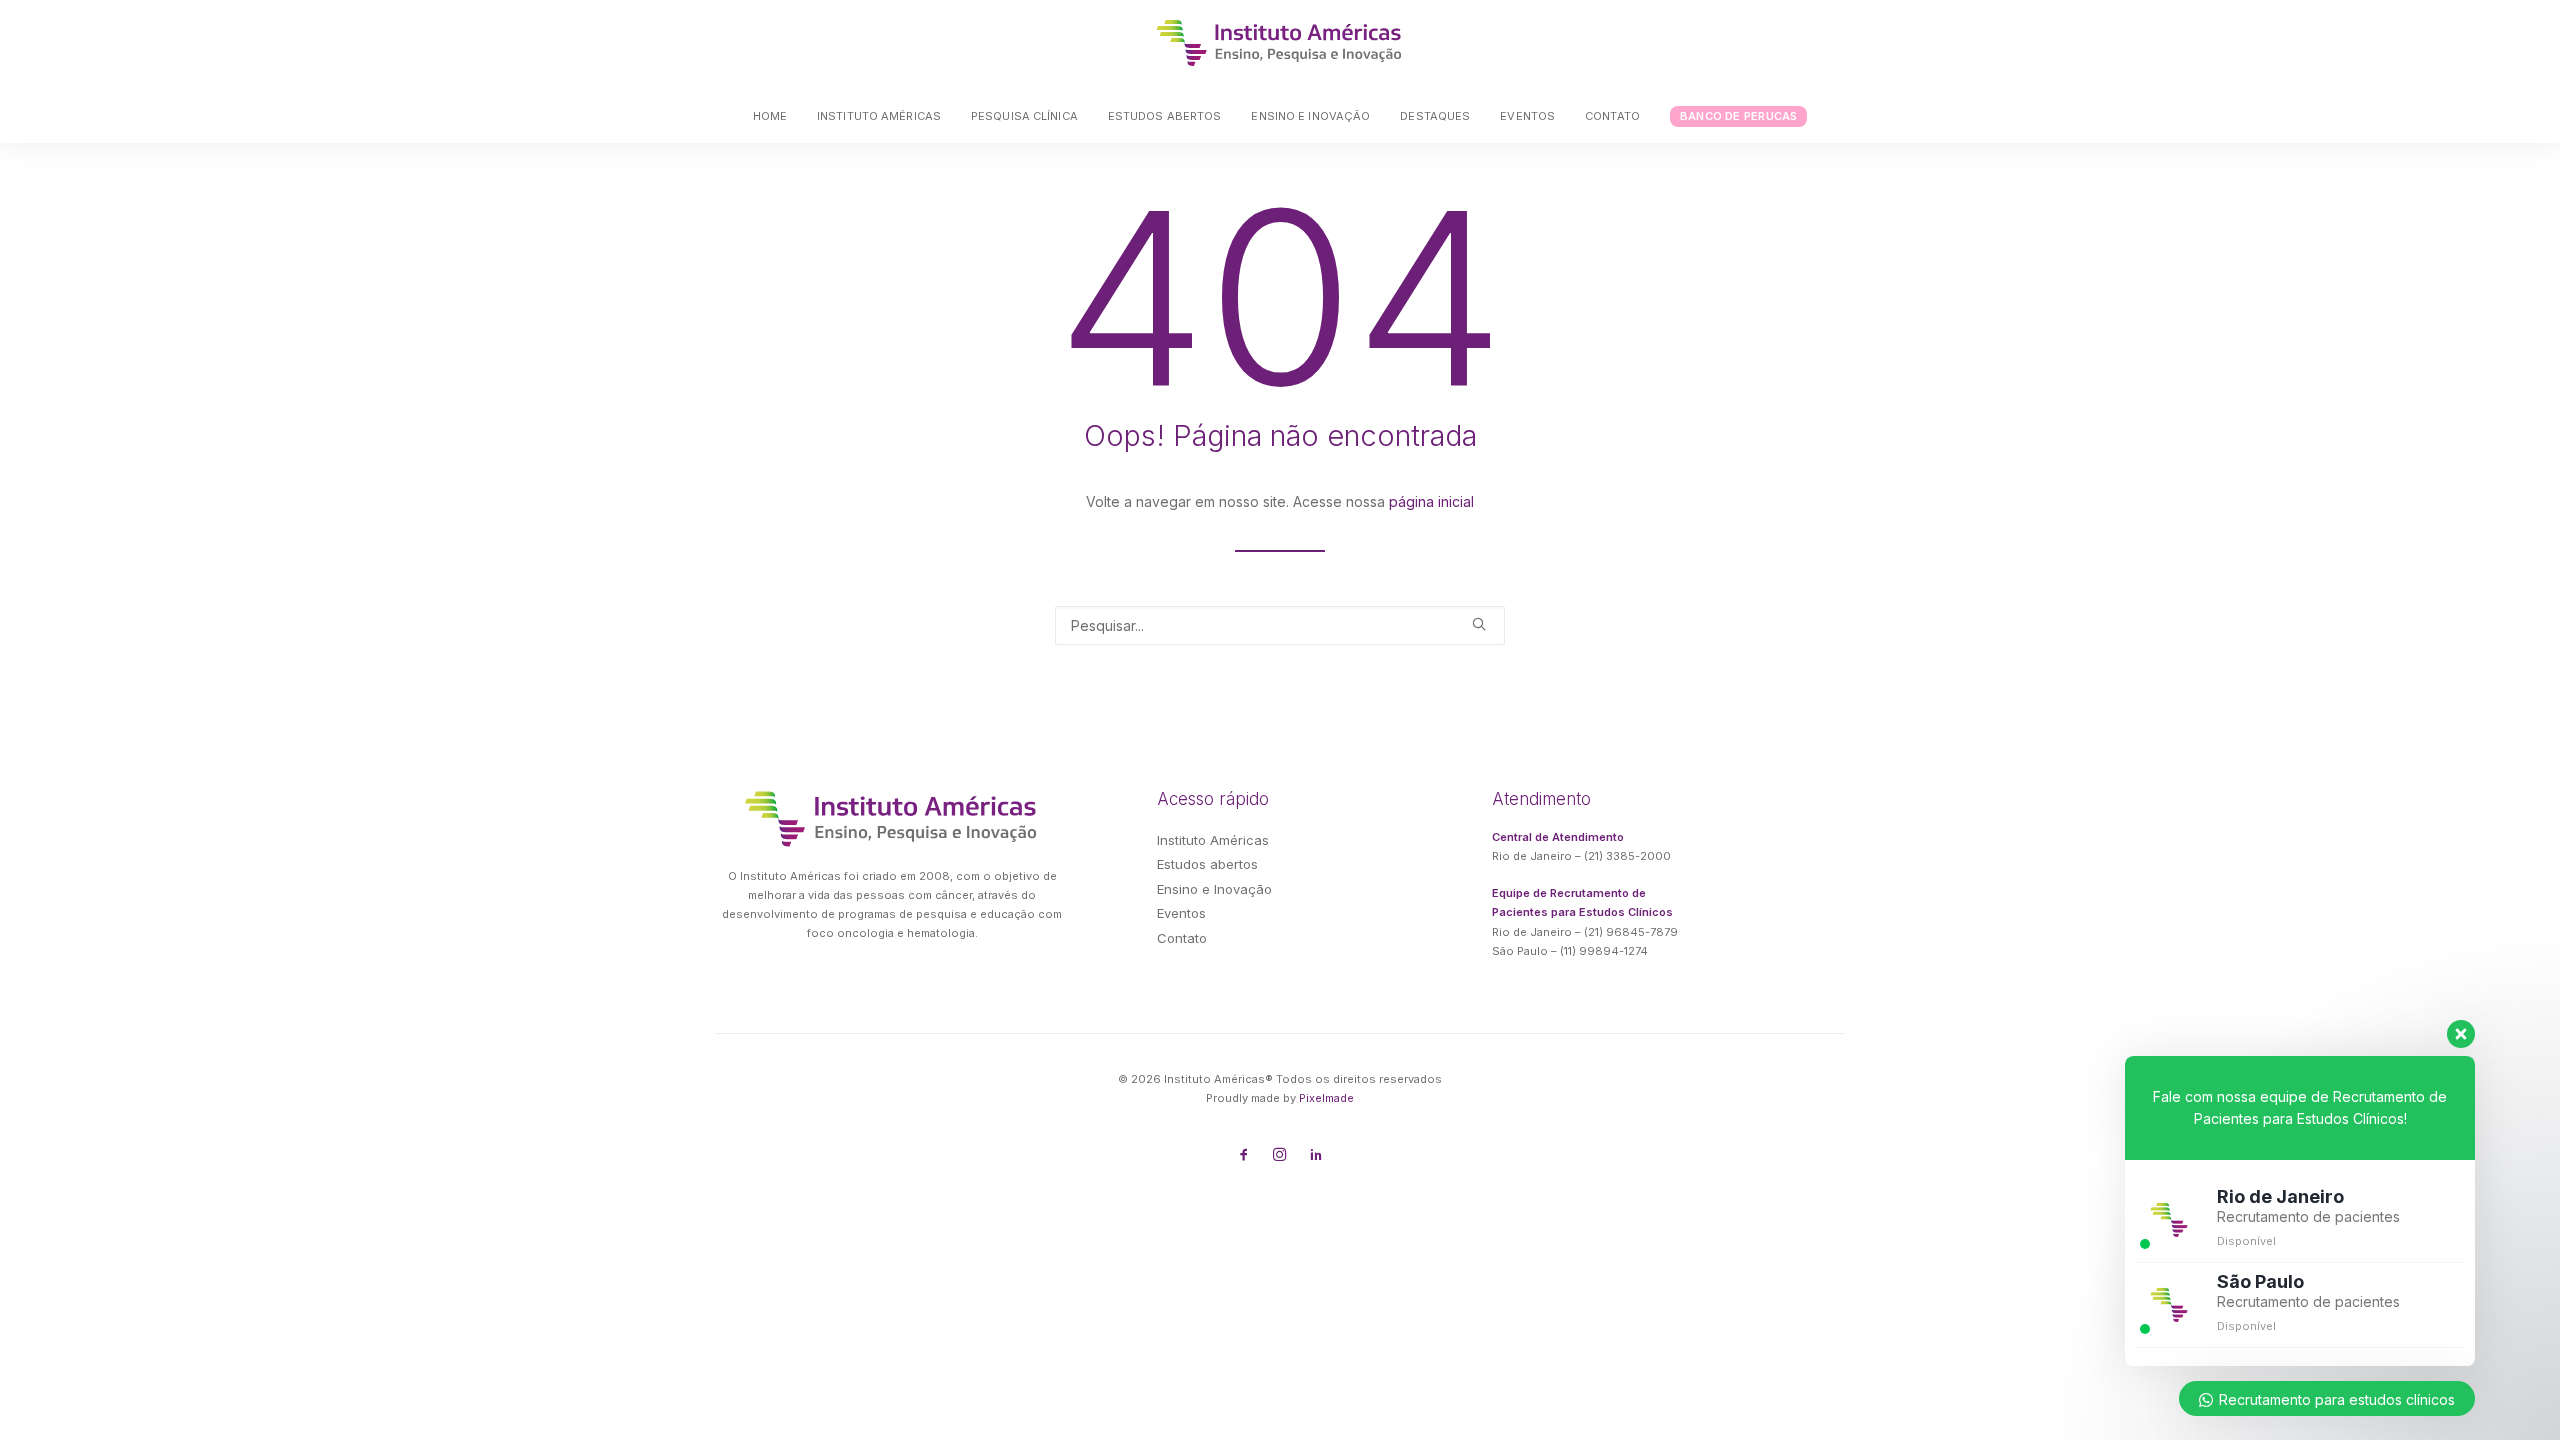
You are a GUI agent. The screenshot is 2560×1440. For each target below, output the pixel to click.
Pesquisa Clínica (1024, 116)
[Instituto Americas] (1280, 43)
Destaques (1435, 116)
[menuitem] (776, 116)
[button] (1479, 624)
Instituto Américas (879, 116)
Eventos (1527, 116)
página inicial (1431, 501)
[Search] (1280, 625)
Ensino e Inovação (1310, 116)
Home (770, 116)
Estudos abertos (1165, 116)
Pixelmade (1326, 1098)
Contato (1612, 116)
